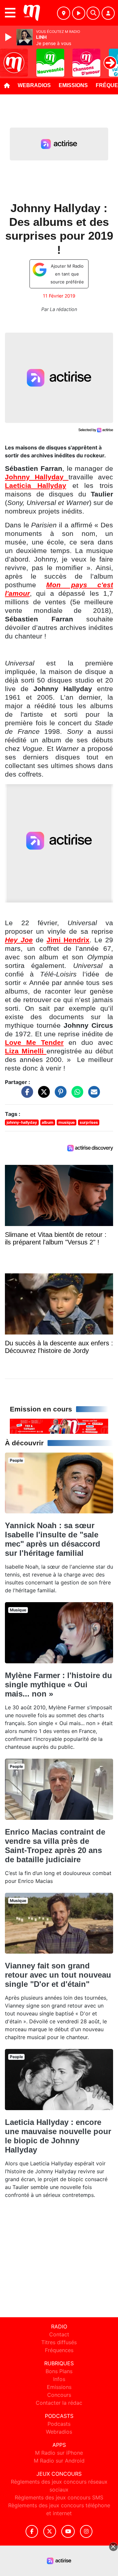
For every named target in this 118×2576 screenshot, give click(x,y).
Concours (59, 2395)
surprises (89, 1122)
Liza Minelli (26, 1051)
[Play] (9, 37)
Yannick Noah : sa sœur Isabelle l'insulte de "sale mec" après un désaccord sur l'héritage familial (53, 1539)
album (48, 1122)
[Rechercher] (93, 13)
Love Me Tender (34, 1043)
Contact (59, 2334)
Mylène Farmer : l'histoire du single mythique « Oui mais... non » (59, 1685)
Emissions (73, 85)
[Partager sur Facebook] (26, 1095)
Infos (59, 2379)
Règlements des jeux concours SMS (59, 2497)
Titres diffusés (59, 2342)
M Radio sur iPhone (59, 2453)
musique (67, 1122)
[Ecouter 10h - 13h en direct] (59, 1426)
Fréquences (59, 2350)
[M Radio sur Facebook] (32, 2531)
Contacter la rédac (59, 2403)
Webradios (34, 85)
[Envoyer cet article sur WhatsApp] (76, 1095)
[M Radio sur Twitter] (50, 2531)
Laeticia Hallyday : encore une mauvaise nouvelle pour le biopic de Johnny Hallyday (58, 2136)
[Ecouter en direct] (79, 13)
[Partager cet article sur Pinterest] (59, 1095)
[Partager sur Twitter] (42, 1095)
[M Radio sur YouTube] (68, 2531)
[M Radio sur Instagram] (86, 2531)
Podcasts (59, 2424)
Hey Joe (19, 940)
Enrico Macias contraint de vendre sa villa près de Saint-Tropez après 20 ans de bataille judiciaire (55, 1846)
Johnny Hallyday (37, 477)
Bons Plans (59, 2371)
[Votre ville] (64, 13)
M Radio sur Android (59, 2461)
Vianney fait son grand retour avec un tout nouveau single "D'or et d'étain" (58, 1975)
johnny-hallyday (22, 1122)
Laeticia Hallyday (36, 486)
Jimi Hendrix (68, 940)
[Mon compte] (108, 13)
